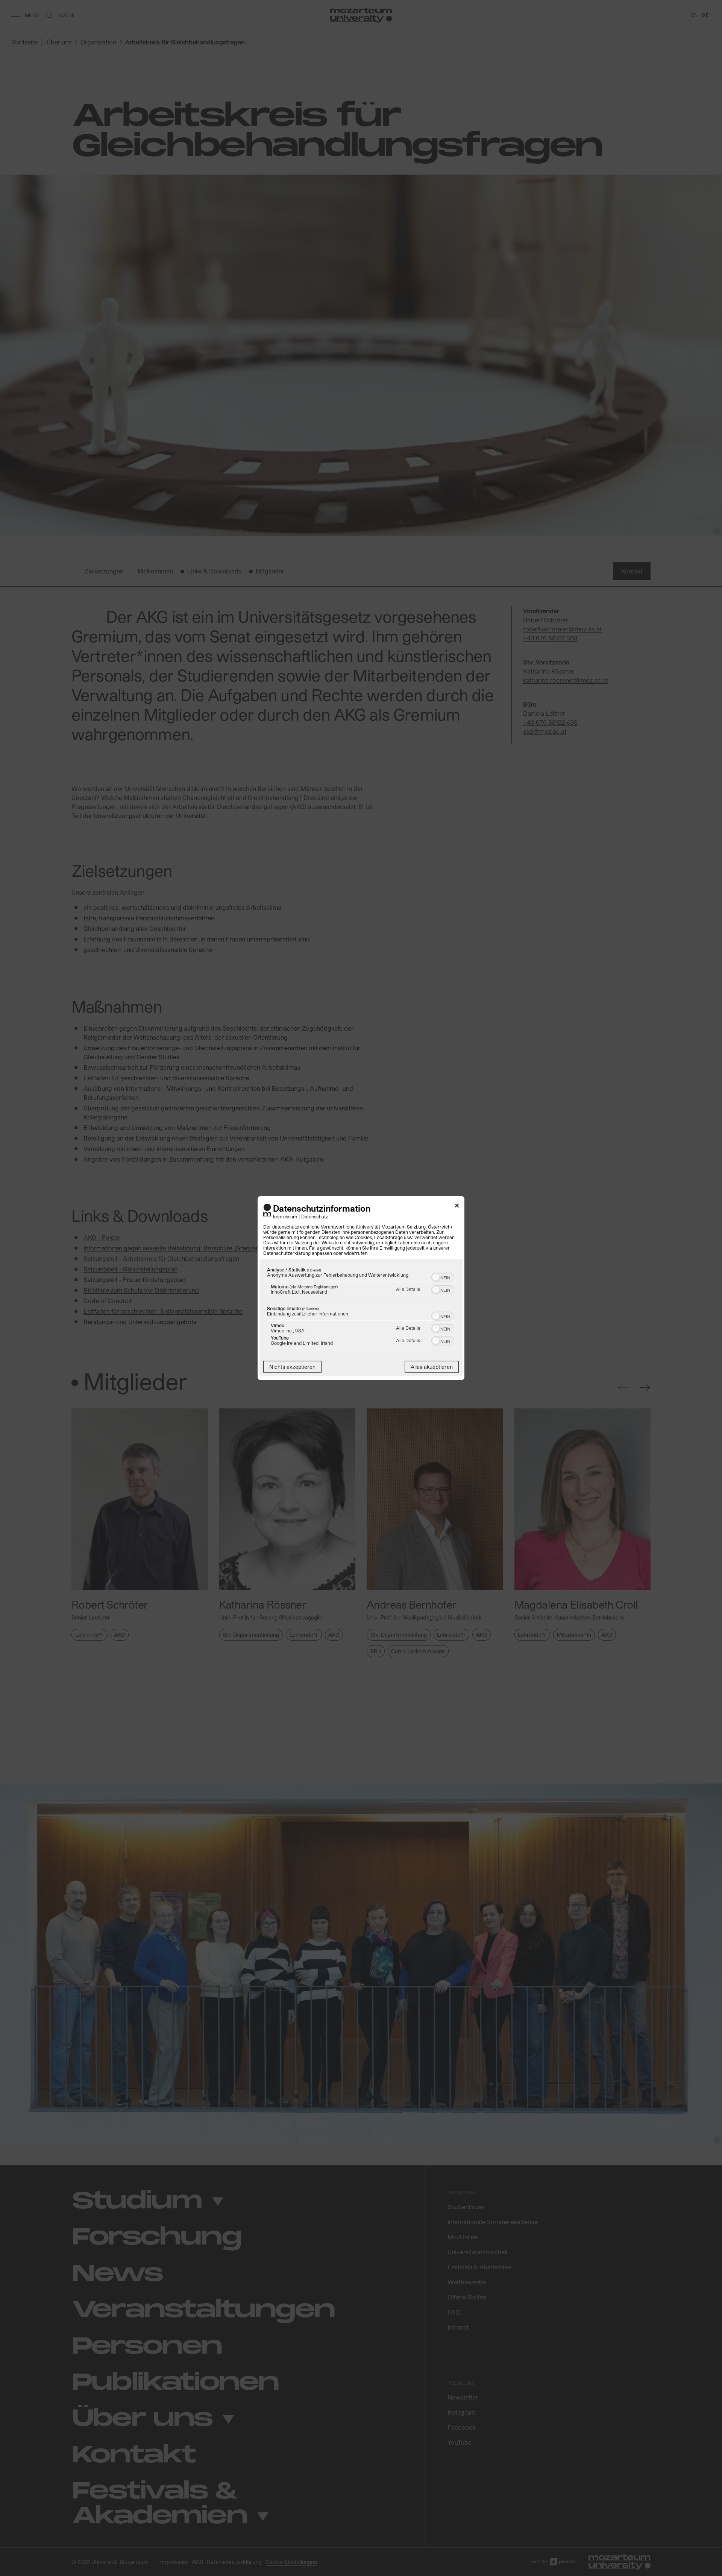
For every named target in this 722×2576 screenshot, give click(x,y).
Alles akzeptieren (432, 1366)
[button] (436, 1277)
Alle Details (408, 1289)
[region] (361, 1308)
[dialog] (361, 1288)
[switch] (443, 1276)
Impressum (285, 1216)
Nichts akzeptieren (292, 1366)
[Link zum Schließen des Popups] (457, 1207)
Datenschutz (315, 1216)
